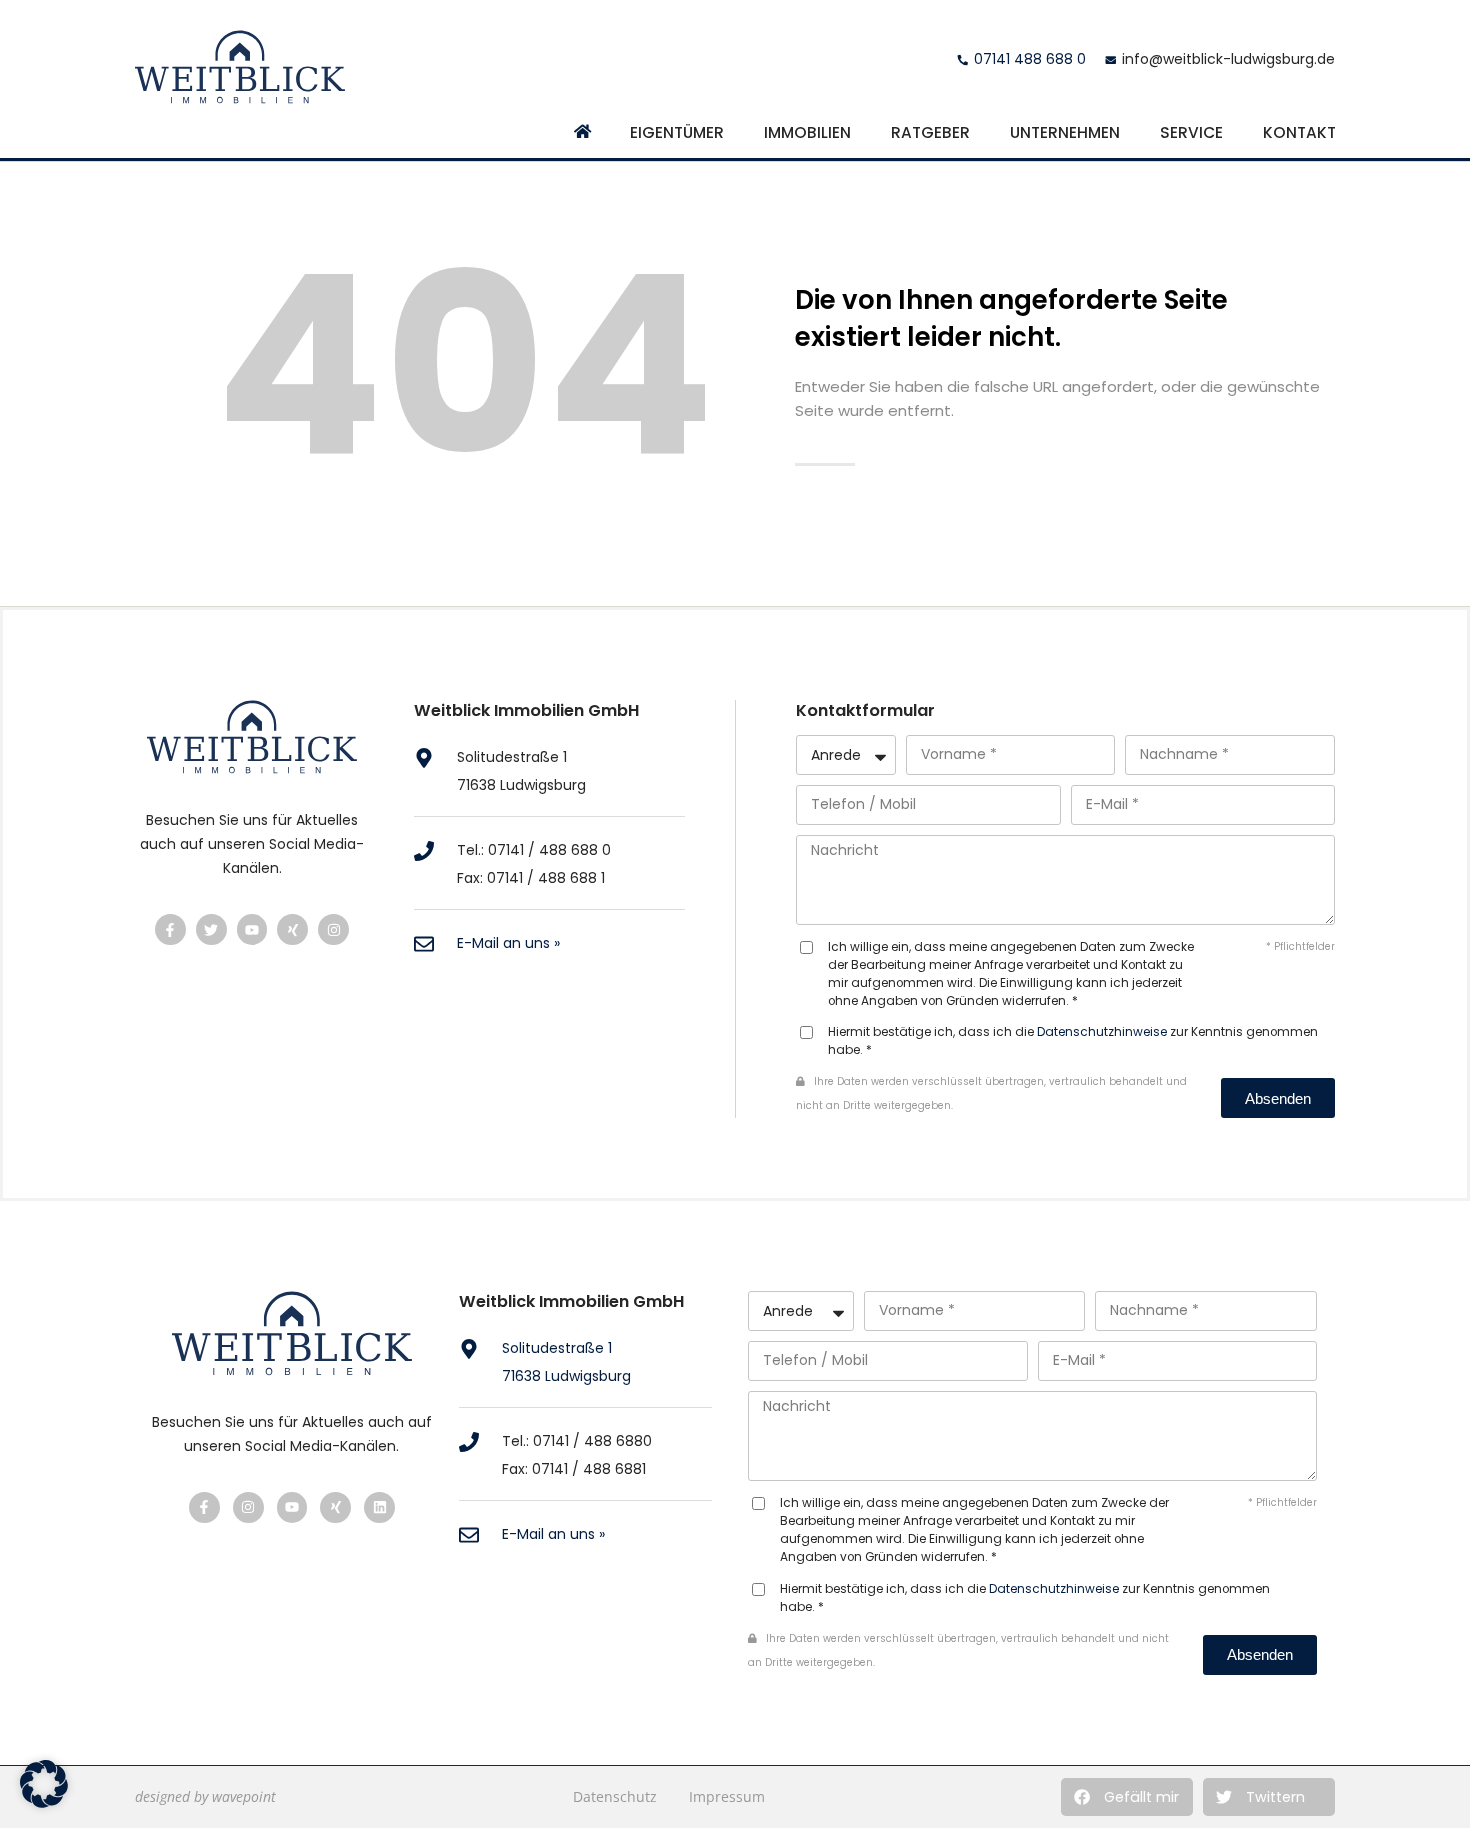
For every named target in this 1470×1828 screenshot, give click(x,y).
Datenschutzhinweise (1102, 1032)
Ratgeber (930, 132)
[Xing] (292, 929)
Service (1191, 132)
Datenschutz (615, 1796)
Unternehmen (1065, 132)
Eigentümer (677, 132)
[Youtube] (252, 929)
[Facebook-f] (170, 929)
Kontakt (1299, 132)
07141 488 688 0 (1030, 59)
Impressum (727, 1796)
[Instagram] (333, 929)
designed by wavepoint (205, 1796)
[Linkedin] (379, 1507)
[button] (1127, 1797)
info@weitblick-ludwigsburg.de (1228, 59)
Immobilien (807, 132)
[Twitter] (211, 929)
